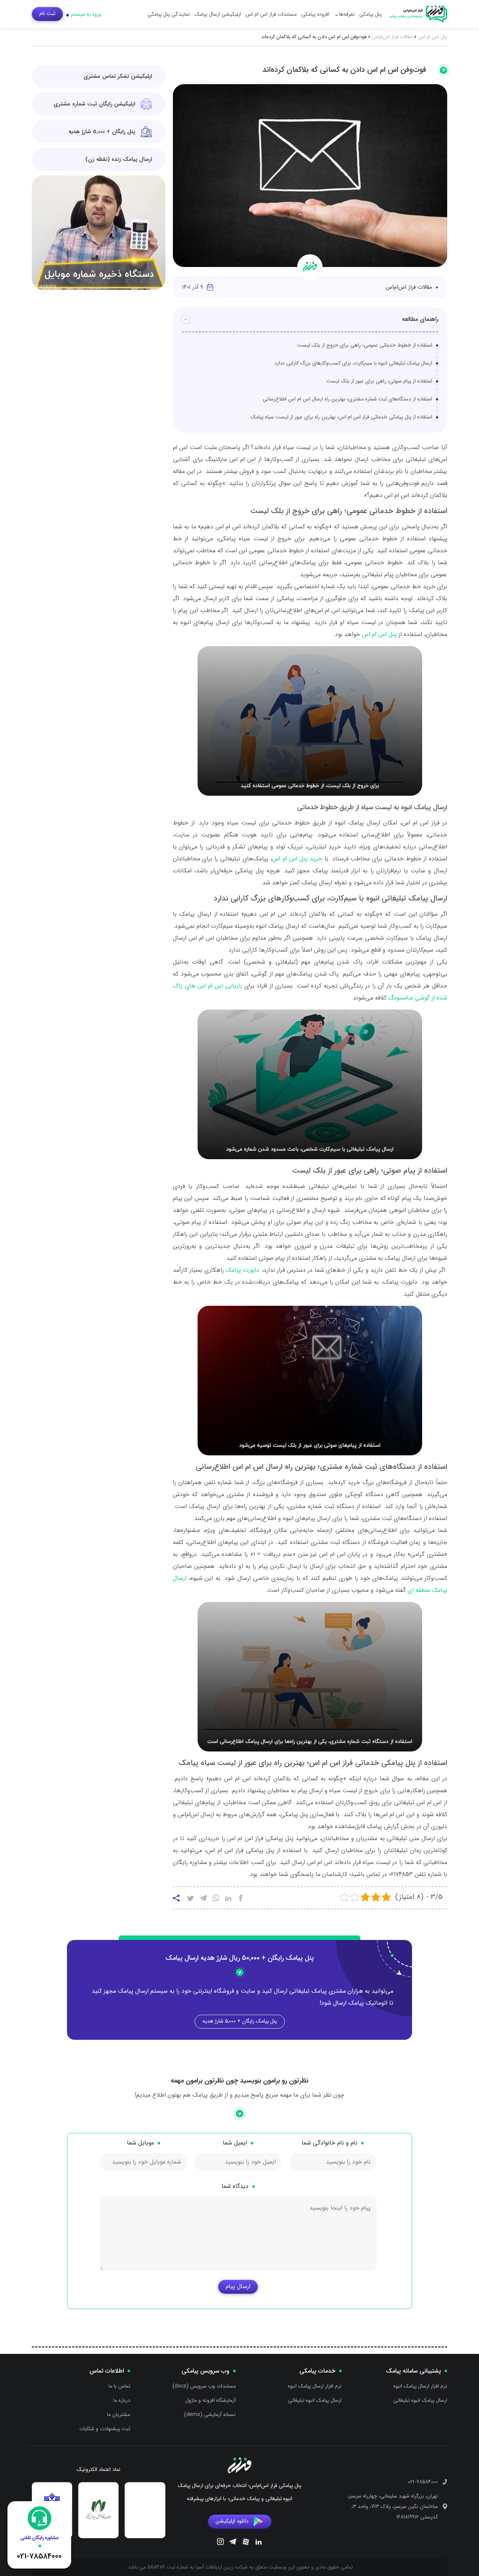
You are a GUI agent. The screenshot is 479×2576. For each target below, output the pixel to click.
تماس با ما (119, 2386)
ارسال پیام (238, 2286)
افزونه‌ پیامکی (315, 14)
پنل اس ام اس (433, 37)
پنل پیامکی (370, 14)
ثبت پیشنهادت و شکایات (105, 2429)
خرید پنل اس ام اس (297, 859)
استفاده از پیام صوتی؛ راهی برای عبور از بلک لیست (379, 381)
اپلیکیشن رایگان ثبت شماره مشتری (94, 104)
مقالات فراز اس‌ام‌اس (392, 37)
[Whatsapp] (216, 1899)
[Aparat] (246, 2543)
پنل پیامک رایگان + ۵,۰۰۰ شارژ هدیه (240, 2021)
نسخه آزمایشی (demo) (210, 2414)
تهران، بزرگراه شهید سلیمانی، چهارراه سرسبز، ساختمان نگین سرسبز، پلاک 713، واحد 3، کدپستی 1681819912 (393, 2506)
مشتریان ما (119, 2414)
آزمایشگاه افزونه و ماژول (210, 2400)
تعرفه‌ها (347, 14)
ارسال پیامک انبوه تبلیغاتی (420, 2400)
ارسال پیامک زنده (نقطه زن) (119, 159)
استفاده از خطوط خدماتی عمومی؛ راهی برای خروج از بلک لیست (365, 345)
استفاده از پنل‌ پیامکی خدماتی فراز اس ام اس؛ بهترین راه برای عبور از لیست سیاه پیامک (341, 417)
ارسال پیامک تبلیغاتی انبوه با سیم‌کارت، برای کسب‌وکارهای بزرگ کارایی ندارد (353, 363)
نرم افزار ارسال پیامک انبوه (420, 2386)
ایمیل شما (235, 2143)
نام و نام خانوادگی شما (329, 2143)
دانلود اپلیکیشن (232, 2521)
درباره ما (122, 2400)
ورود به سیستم (86, 14)
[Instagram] (220, 2543)
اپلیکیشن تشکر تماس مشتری (118, 76)
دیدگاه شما (235, 2186)
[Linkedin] (259, 2543)
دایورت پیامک (243, 1270)
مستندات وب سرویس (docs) (204, 2386)
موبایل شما (140, 2143)
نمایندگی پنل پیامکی (169, 14)
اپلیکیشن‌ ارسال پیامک (218, 14)
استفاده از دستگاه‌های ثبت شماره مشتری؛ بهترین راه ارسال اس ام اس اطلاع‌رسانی (347, 399)
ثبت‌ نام (47, 13)
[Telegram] (233, 2543)
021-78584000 (423, 2482)
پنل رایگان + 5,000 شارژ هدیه (102, 132)
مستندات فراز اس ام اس (271, 14)
